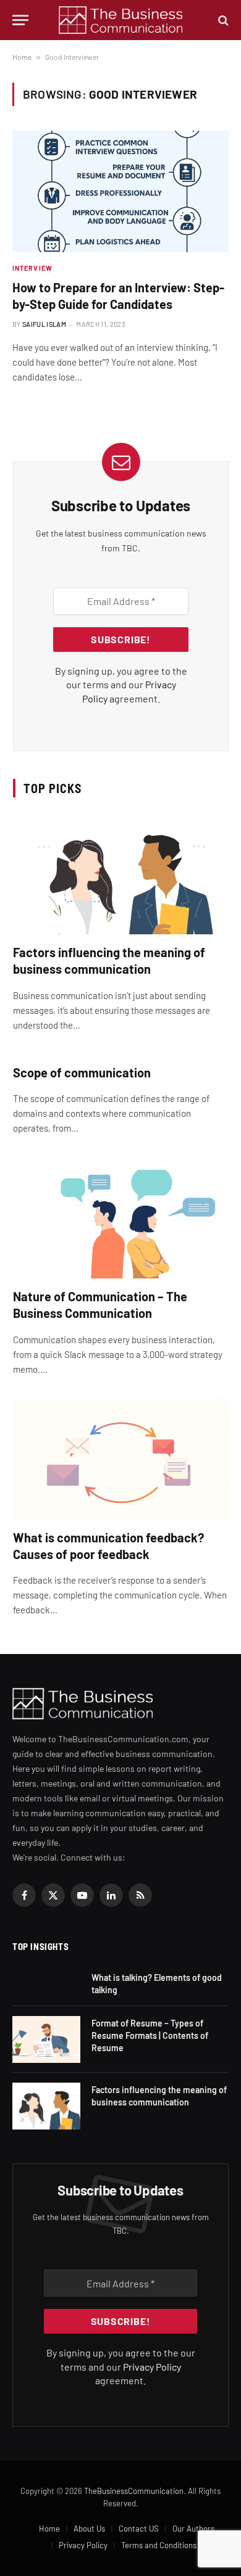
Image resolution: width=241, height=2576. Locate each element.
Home (22, 57)
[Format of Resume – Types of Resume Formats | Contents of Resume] (46, 2039)
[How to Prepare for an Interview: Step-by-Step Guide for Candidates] (120, 191)
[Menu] (20, 20)
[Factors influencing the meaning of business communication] (121, 874)
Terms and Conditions (159, 2545)
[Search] (222, 20)
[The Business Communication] (121, 20)
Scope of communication (82, 1072)
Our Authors (193, 2529)
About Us (89, 2529)
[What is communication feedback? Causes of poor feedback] (121, 1459)
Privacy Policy (152, 2367)
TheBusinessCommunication (134, 2491)
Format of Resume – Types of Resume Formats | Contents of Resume (150, 2035)
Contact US (139, 2529)
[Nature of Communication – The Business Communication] (121, 1218)
